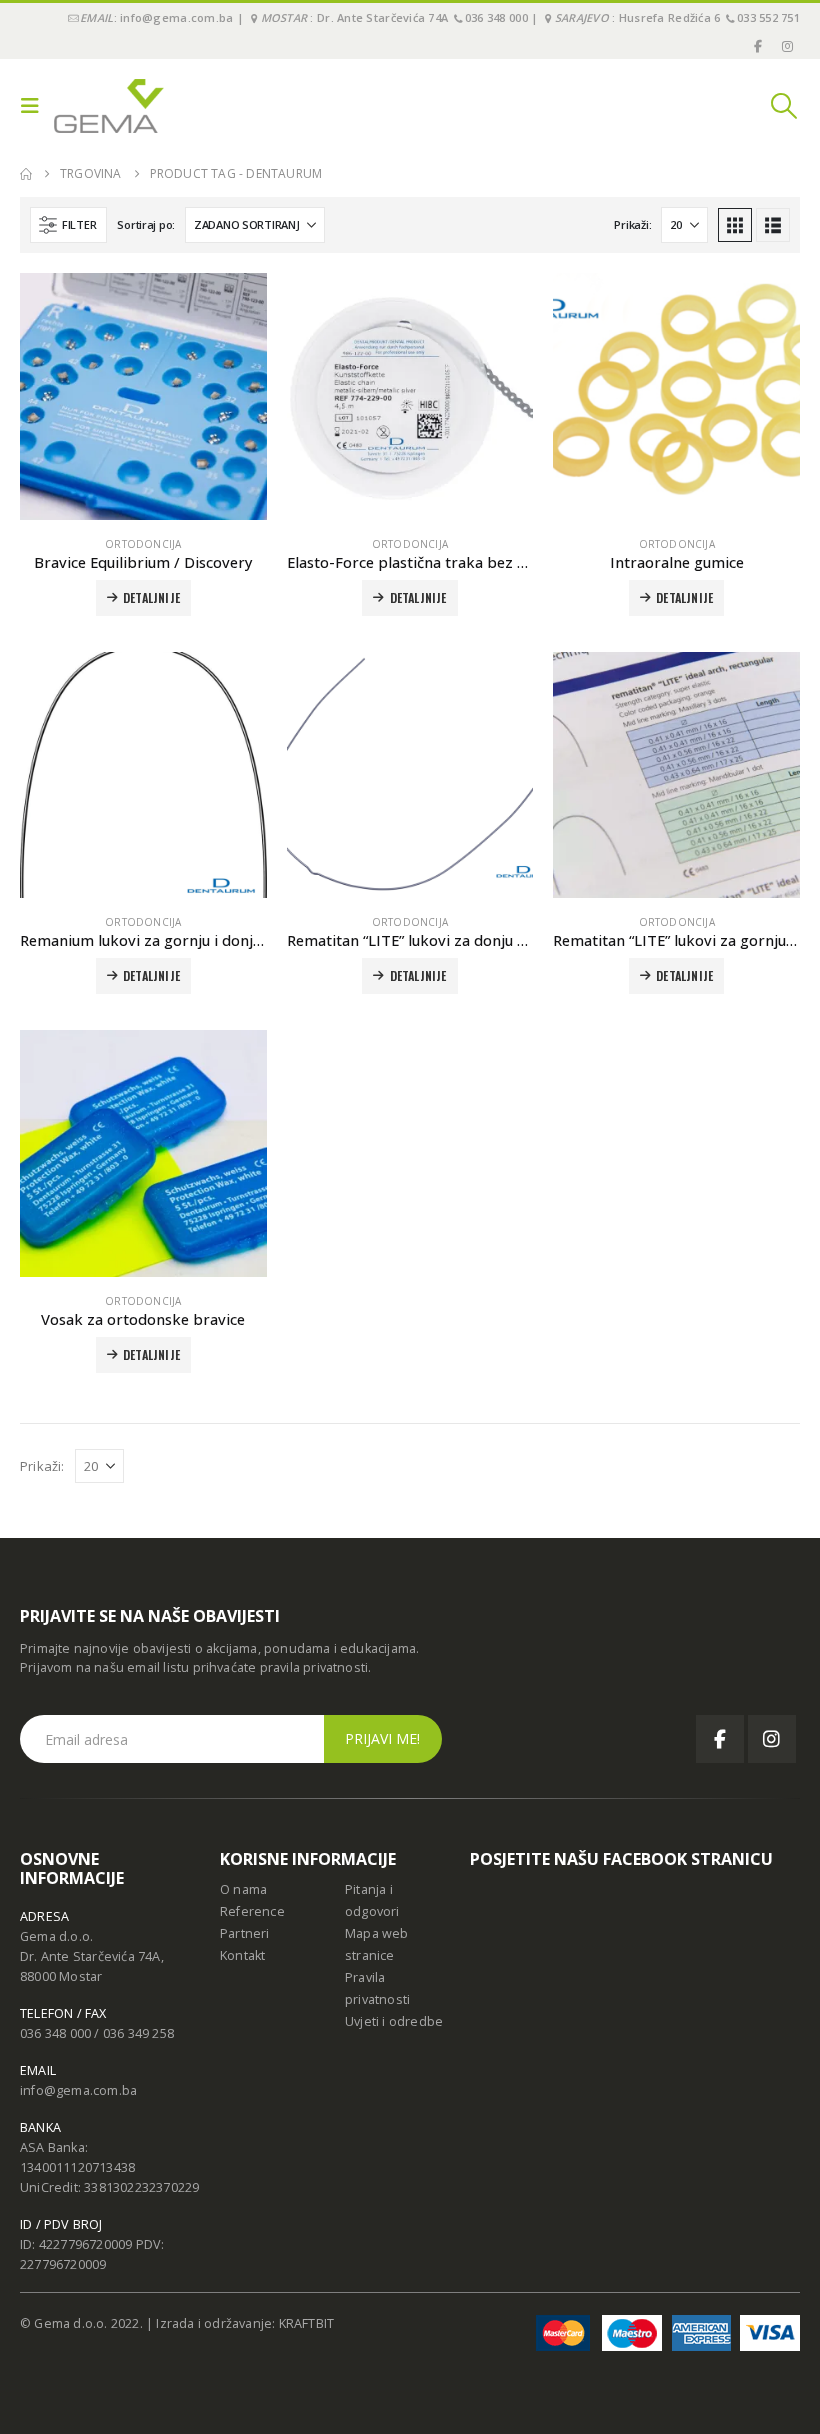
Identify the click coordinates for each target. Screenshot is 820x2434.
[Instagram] (787, 46)
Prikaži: (632, 224)
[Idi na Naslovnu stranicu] (26, 174)
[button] (35, 106)
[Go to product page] (143, 396)
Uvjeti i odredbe (394, 2021)
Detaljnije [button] (151, 597)
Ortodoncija (143, 544)
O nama (243, 1889)
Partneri (245, 1933)
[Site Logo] (109, 106)
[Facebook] (759, 46)
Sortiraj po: (146, 224)
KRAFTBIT (307, 2323)
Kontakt (242, 1955)
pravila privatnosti (314, 1667)
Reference (252, 1911)
